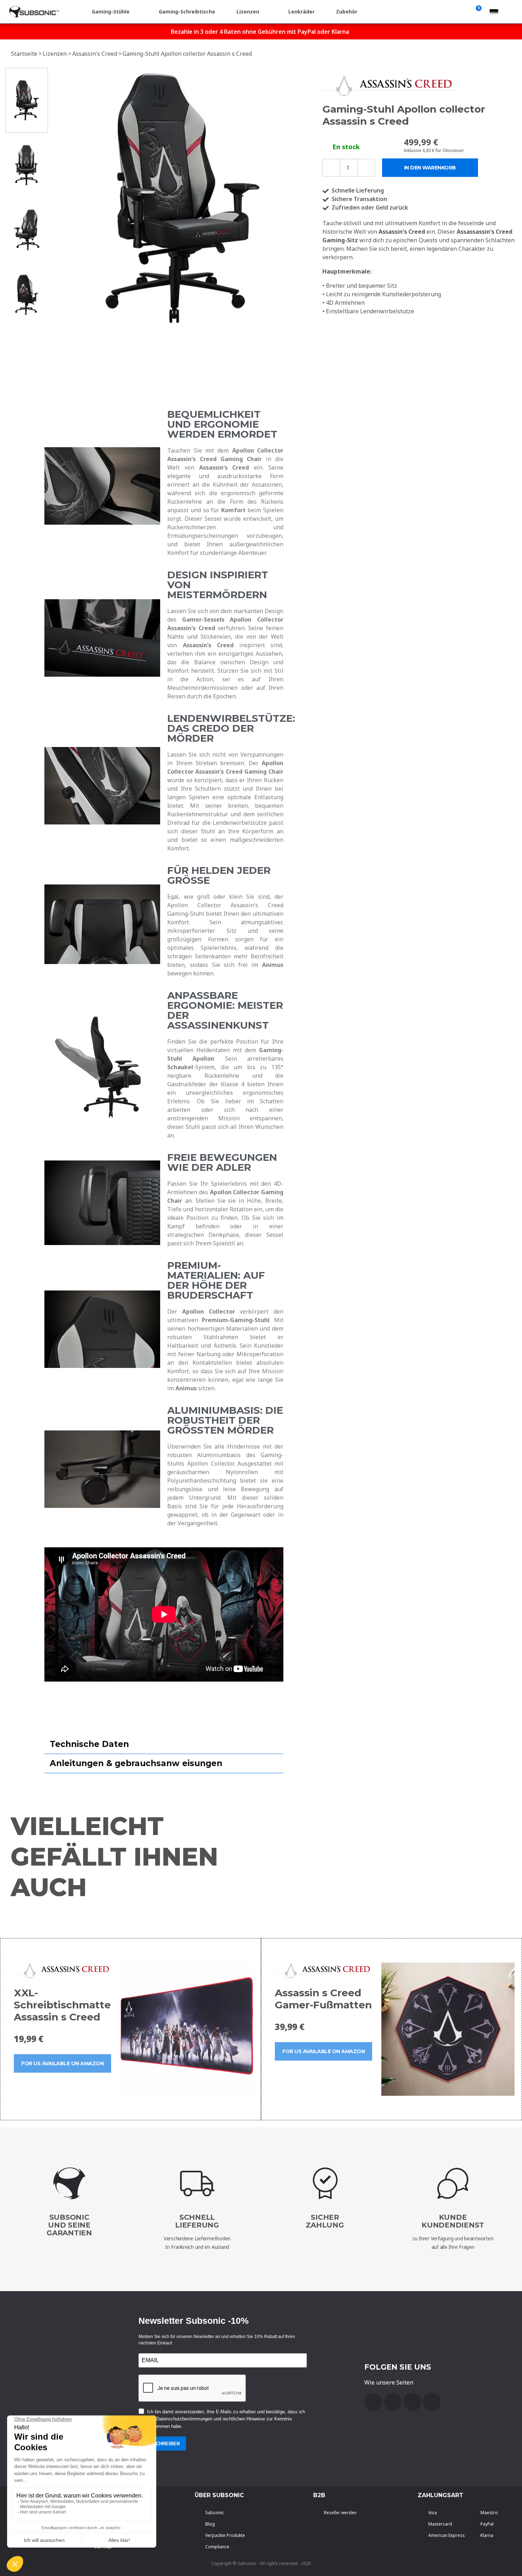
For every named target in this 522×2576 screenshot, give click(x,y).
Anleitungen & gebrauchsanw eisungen (136, 1763)
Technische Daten (89, 1744)
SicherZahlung (325, 2221)
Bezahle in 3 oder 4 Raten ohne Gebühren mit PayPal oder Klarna (260, 32)
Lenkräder (301, 12)
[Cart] (477, 12)
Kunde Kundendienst (453, 2221)
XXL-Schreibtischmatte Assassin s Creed (62, 2005)
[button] (59, 197)
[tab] (164, 1744)
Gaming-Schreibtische (187, 12)
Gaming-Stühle (111, 12)
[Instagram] (432, 2402)
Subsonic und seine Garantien (69, 2225)
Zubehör (347, 12)
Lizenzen (248, 12)
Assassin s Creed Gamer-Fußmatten (323, 1999)
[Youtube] (393, 2402)
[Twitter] (412, 2402)
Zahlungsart (441, 2495)
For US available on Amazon (62, 2063)
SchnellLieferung (197, 2221)
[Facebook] (373, 2402)
